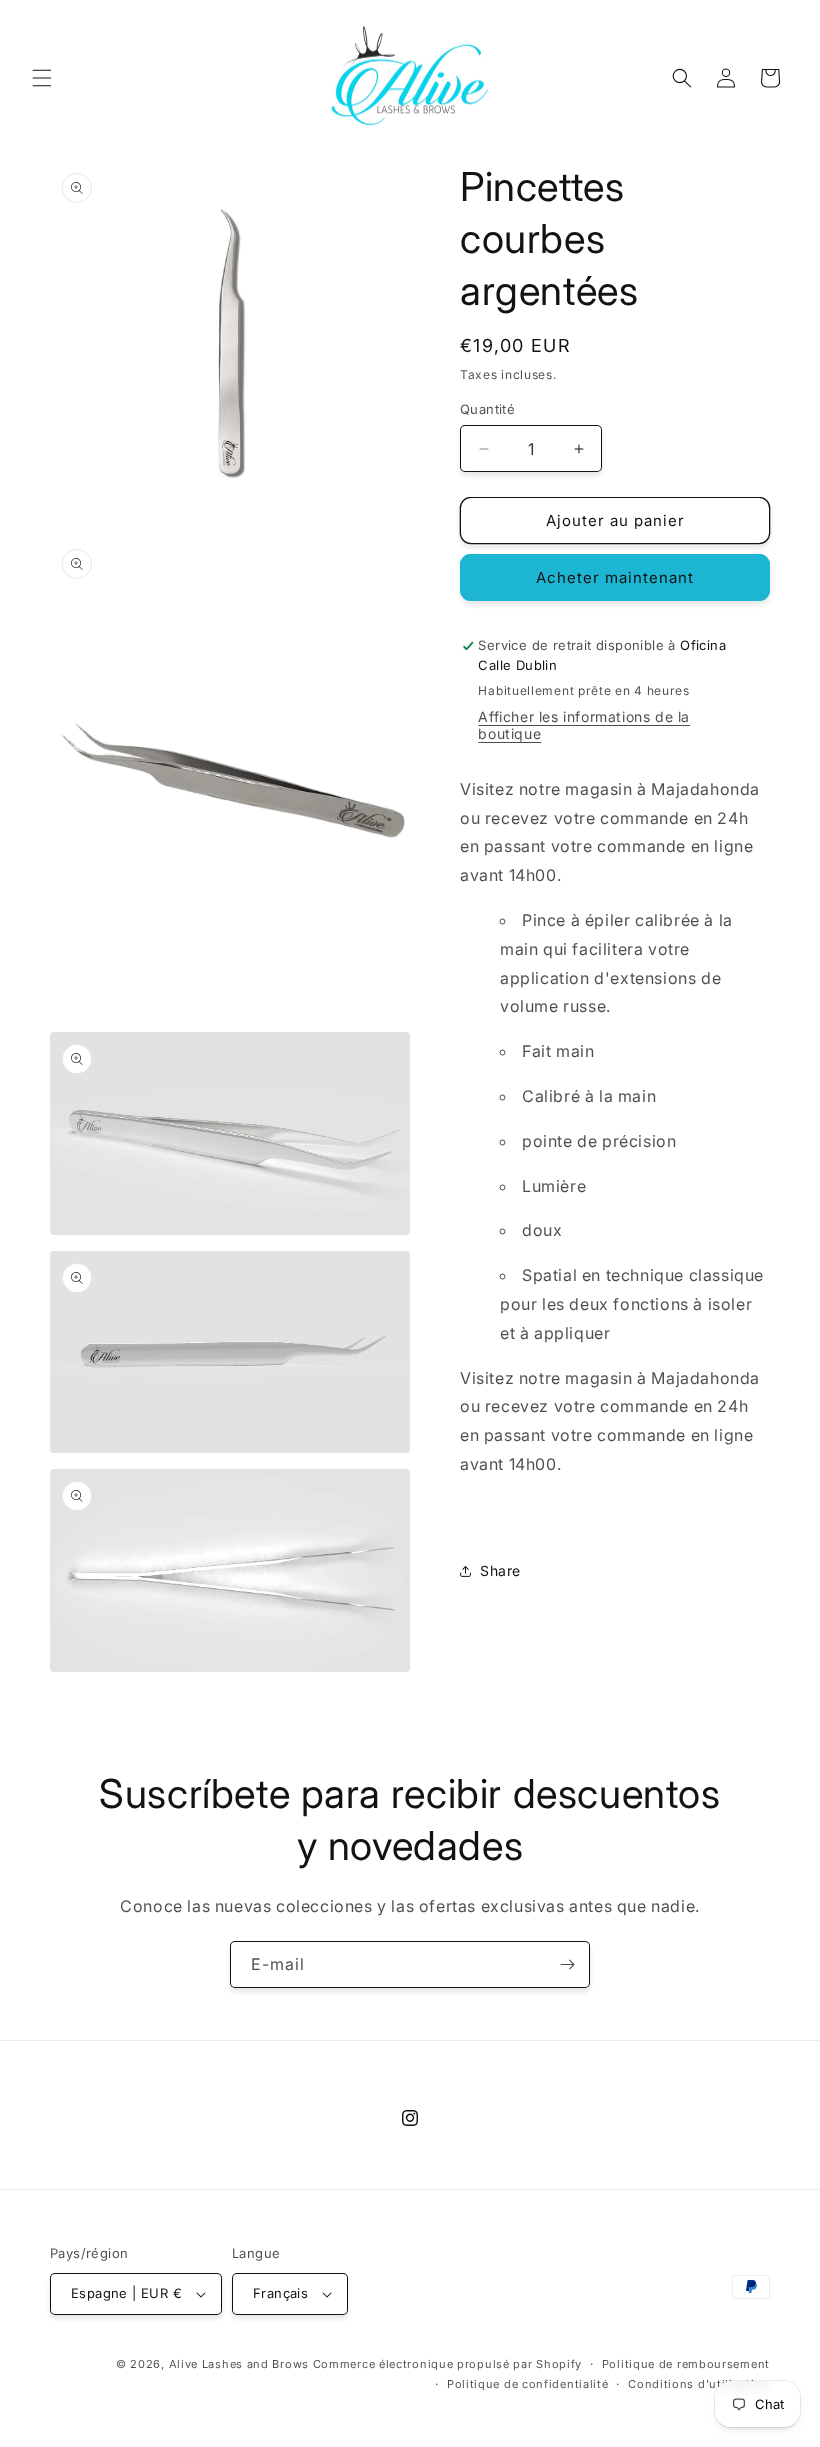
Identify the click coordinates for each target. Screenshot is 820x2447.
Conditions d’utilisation (699, 2384)
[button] (42, 78)
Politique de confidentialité (528, 2384)
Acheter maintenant (615, 577)
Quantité (487, 409)
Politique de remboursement (686, 2364)
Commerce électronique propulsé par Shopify (447, 2364)
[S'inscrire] (567, 1964)
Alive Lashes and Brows (239, 2364)
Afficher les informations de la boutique (584, 725)
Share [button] (500, 1570)
